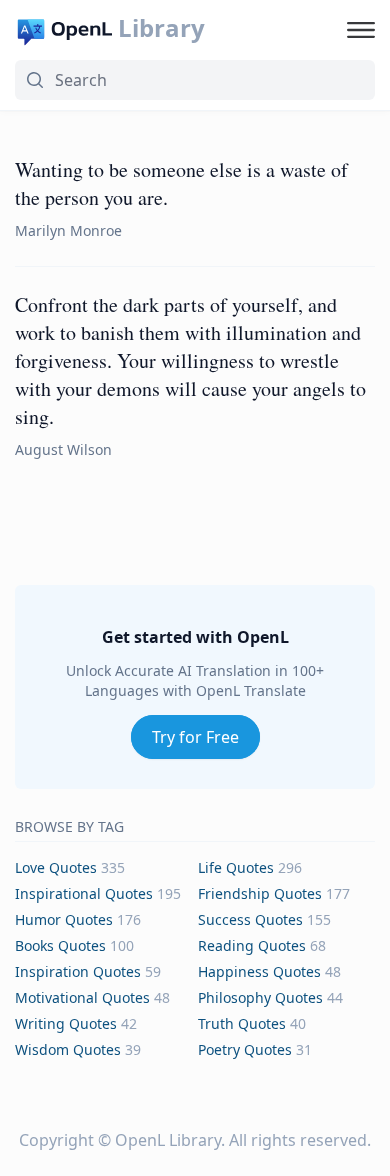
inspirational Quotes (84, 893)
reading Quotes (252, 945)
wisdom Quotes (68, 1049)
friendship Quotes (260, 893)
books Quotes (60, 945)
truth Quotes (242, 1023)
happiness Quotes (259, 971)
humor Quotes (64, 919)
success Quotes (250, 919)
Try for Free (195, 737)
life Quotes (236, 867)
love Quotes (56, 867)
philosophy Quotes (260, 997)
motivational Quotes (82, 997)
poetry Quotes (245, 1049)
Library (161, 28)
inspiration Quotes (78, 971)
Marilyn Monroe (68, 230)
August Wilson (63, 449)
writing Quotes (66, 1023)
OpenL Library (168, 1140)
